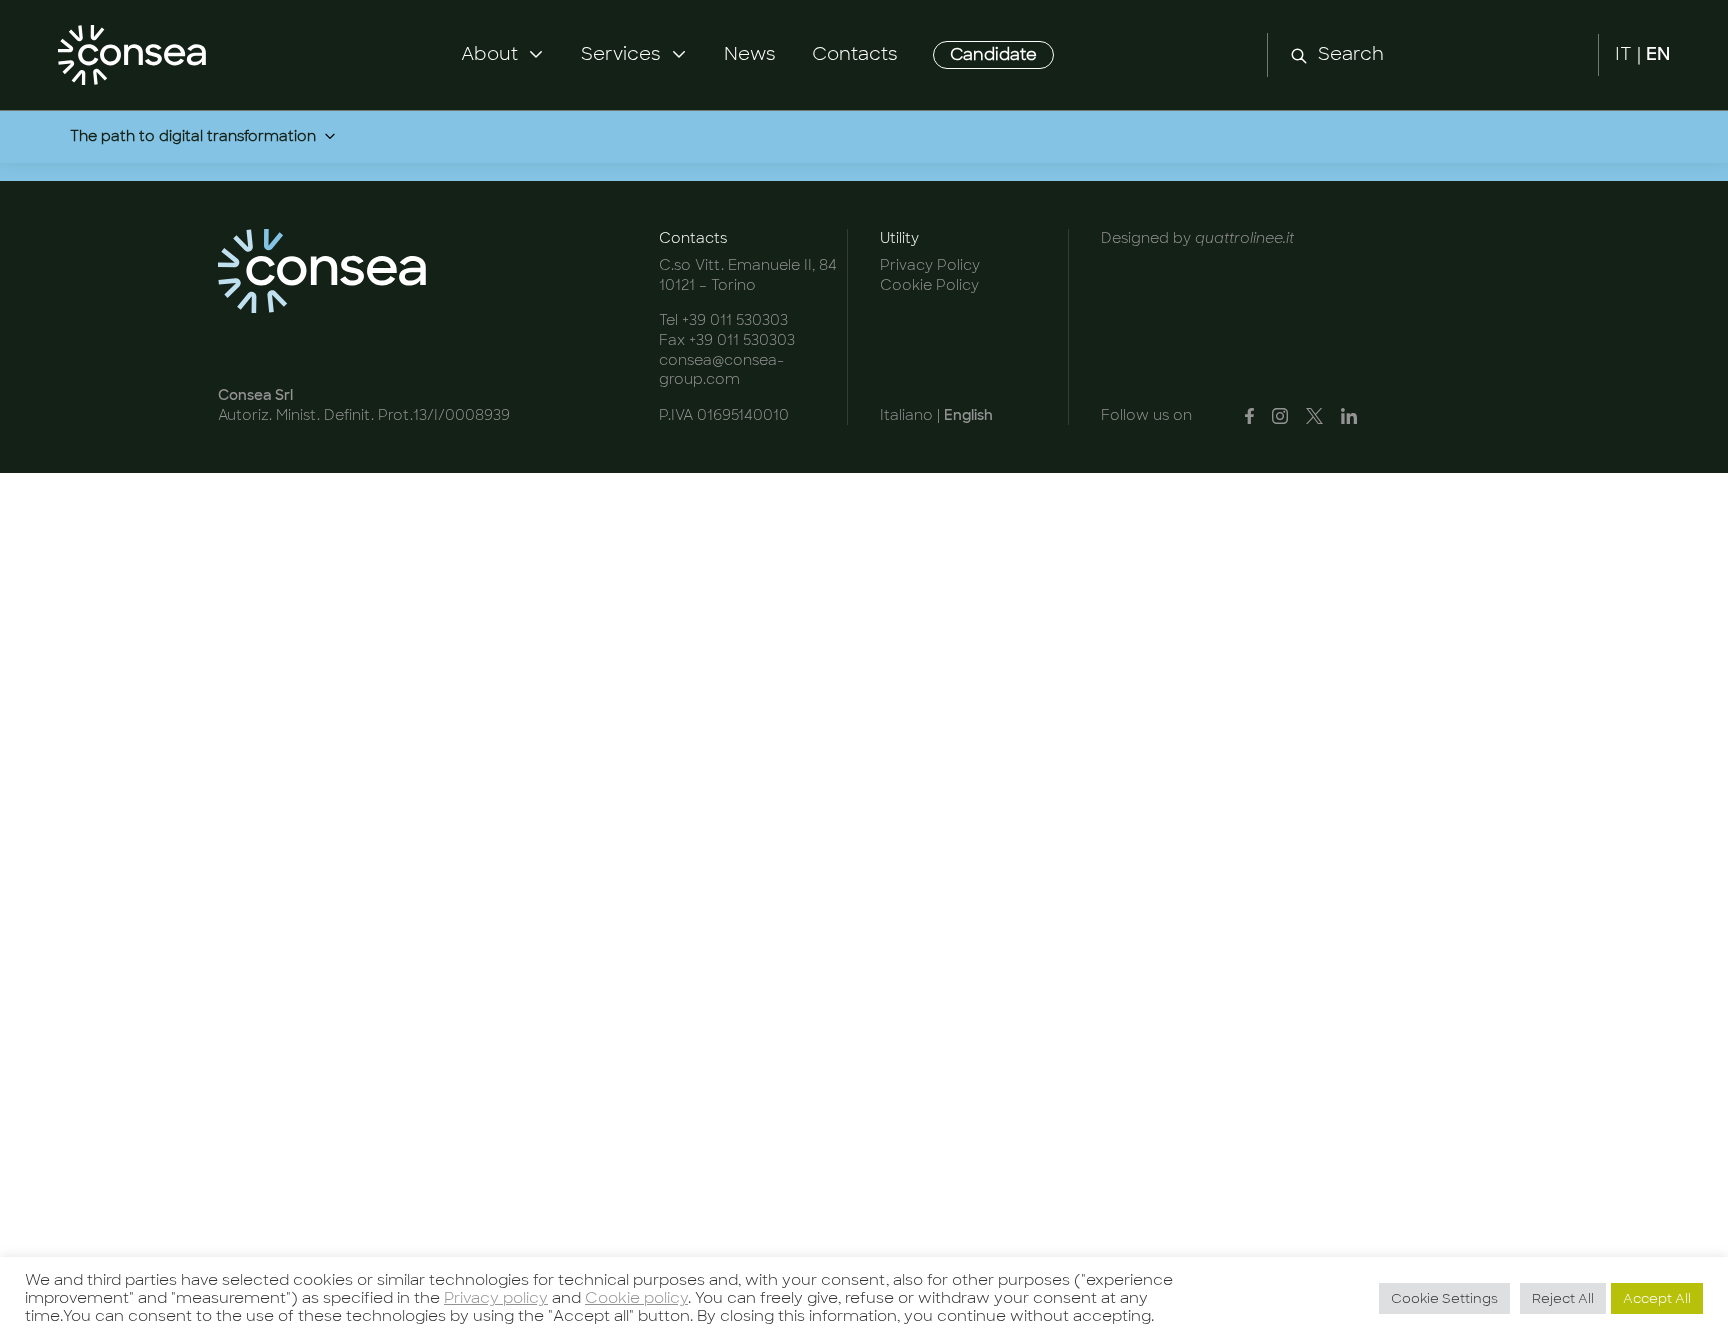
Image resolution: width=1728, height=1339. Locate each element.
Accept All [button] (1657, 1298)
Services (621, 54)
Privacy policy (496, 1297)
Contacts (855, 54)
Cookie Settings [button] (1444, 1298)
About (489, 54)
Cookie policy (636, 1297)
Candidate (993, 54)
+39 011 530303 (735, 320)
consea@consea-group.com (721, 370)
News (750, 54)
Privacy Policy (930, 265)
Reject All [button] (1563, 1298)
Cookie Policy (929, 285)
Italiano (906, 415)
